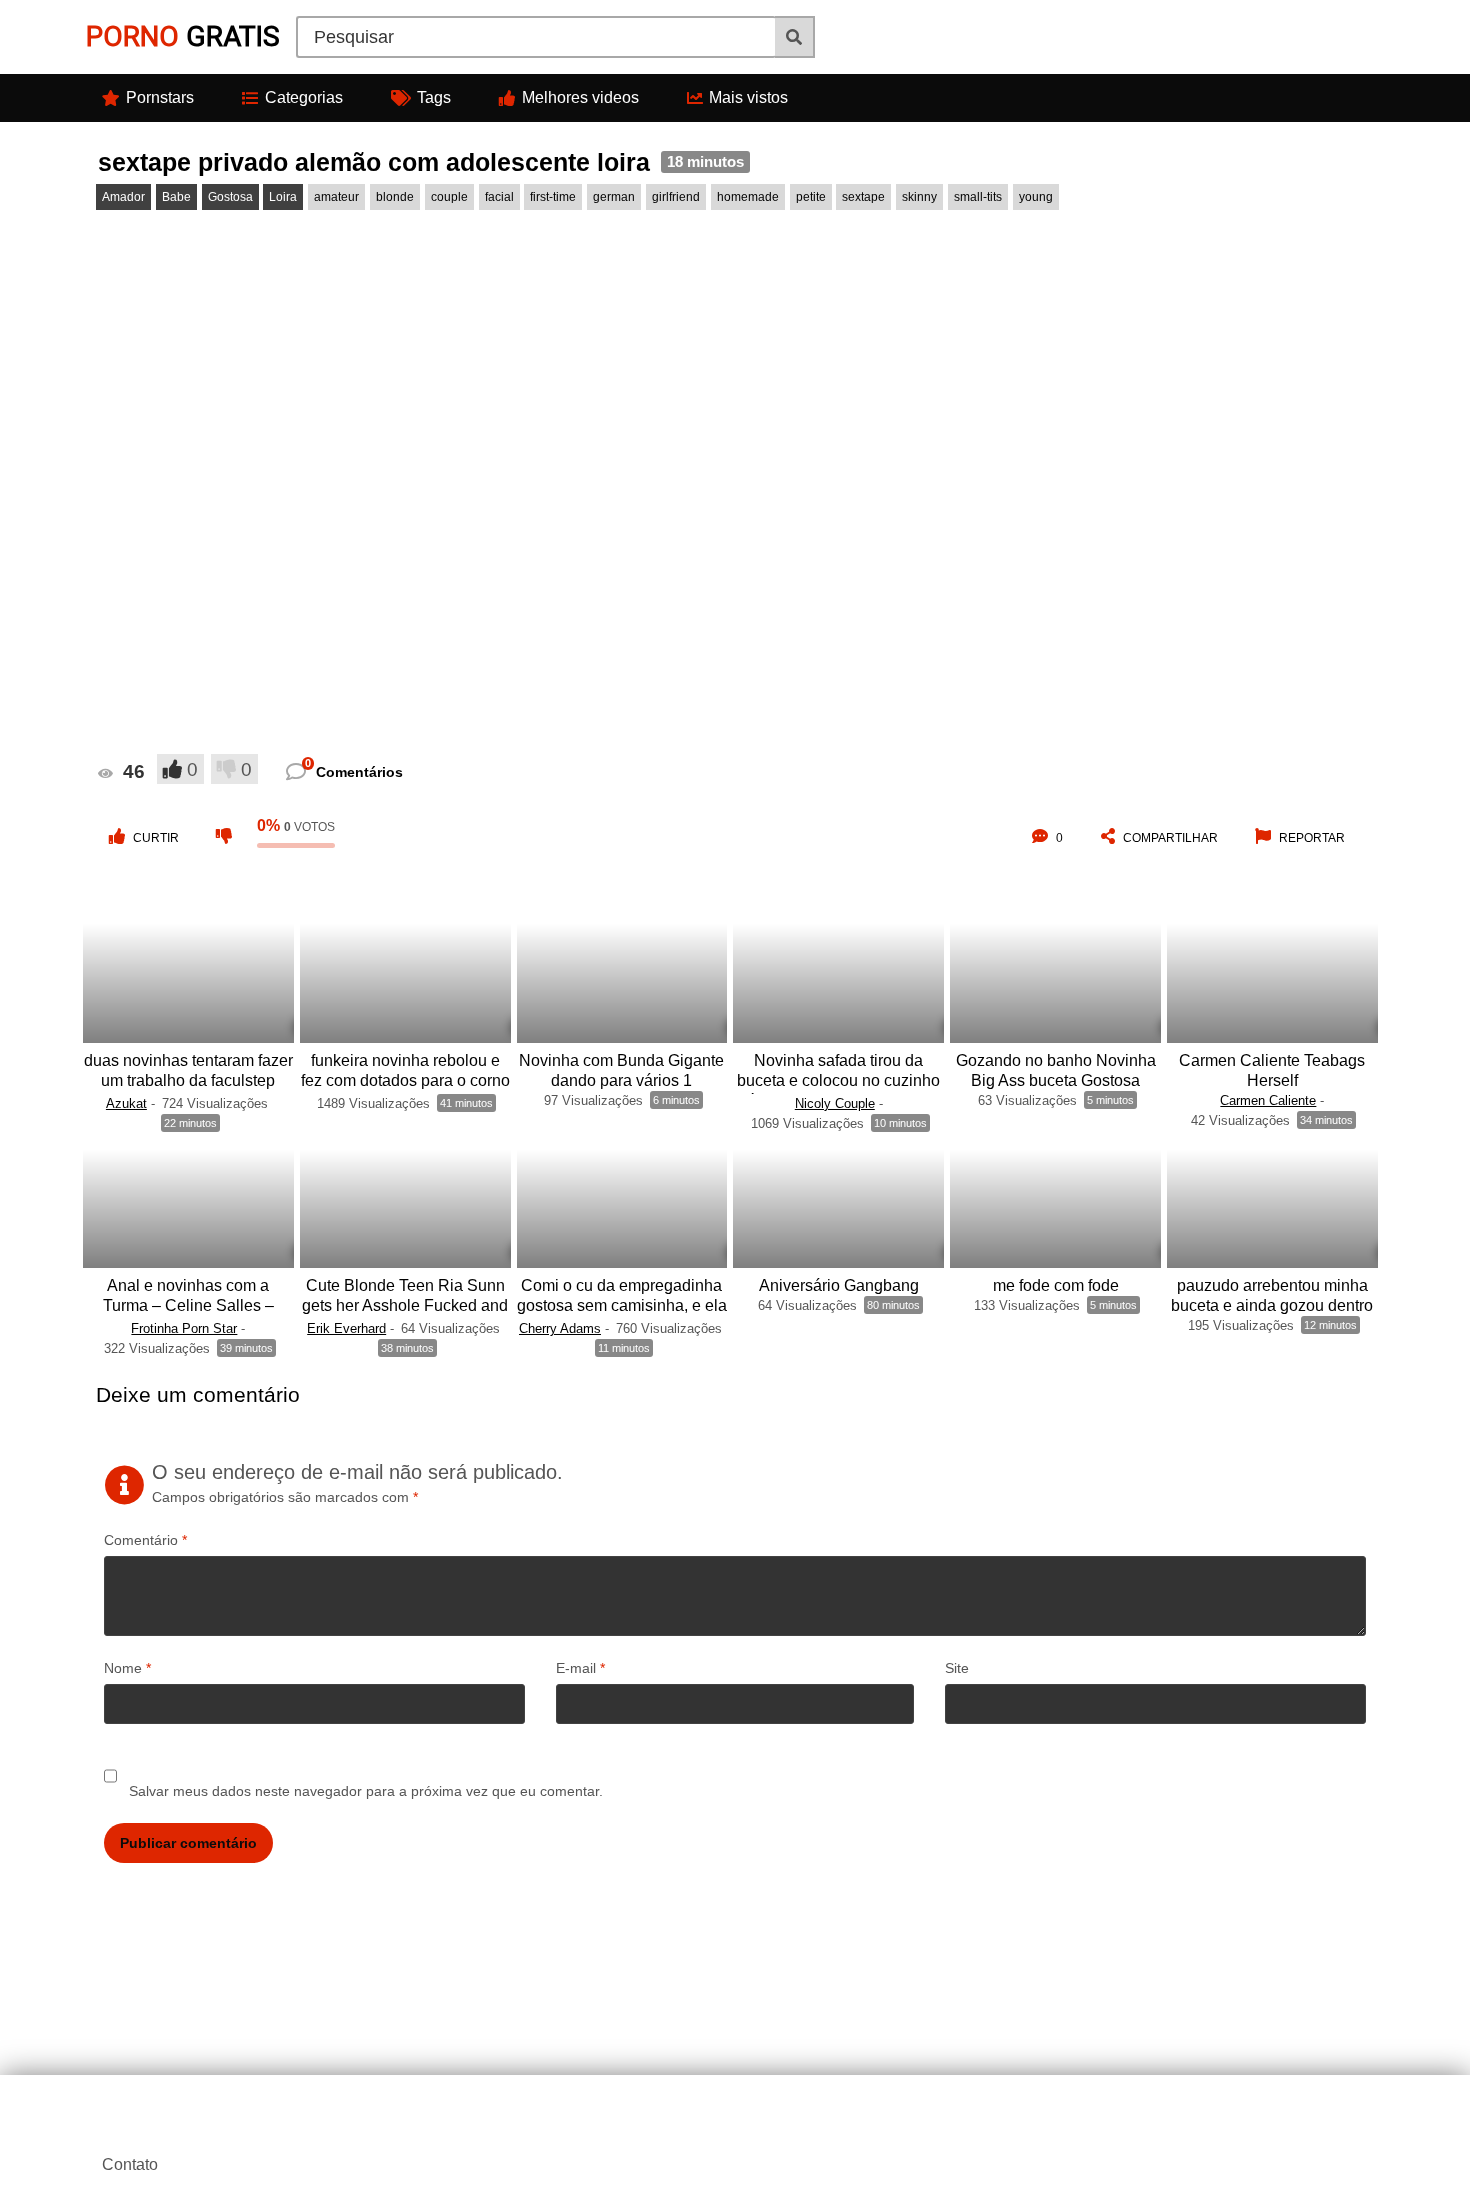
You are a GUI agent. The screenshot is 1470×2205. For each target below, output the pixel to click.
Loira (283, 197)
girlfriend (676, 197)
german (614, 197)
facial (499, 197)
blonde (395, 197)
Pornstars (160, 97)
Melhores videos (580, 97)
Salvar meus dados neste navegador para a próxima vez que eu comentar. (366, 1791)
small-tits (978, 197)
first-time (553, 197)
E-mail (580, 1668)
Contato (130, 2164)
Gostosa (230, 197)
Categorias (304, 97)
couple (449, 197)
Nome (127, 1668)
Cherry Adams (560, 1328)
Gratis (183, 36)
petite (811, 197)
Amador (123, 197)
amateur (336, 197)
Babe (176, 197)
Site (957, 1668)
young (1036, 197)
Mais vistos (748, 97)
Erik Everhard (346, 1328)
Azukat (126, 1103)
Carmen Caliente (1268, 1100)
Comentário (145, 1540)
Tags (434, 97)
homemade (748, 197)
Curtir (156, 838)
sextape (863, 197)
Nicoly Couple (835, 1103)
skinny (919, 197)
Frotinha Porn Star (184, 1328)
